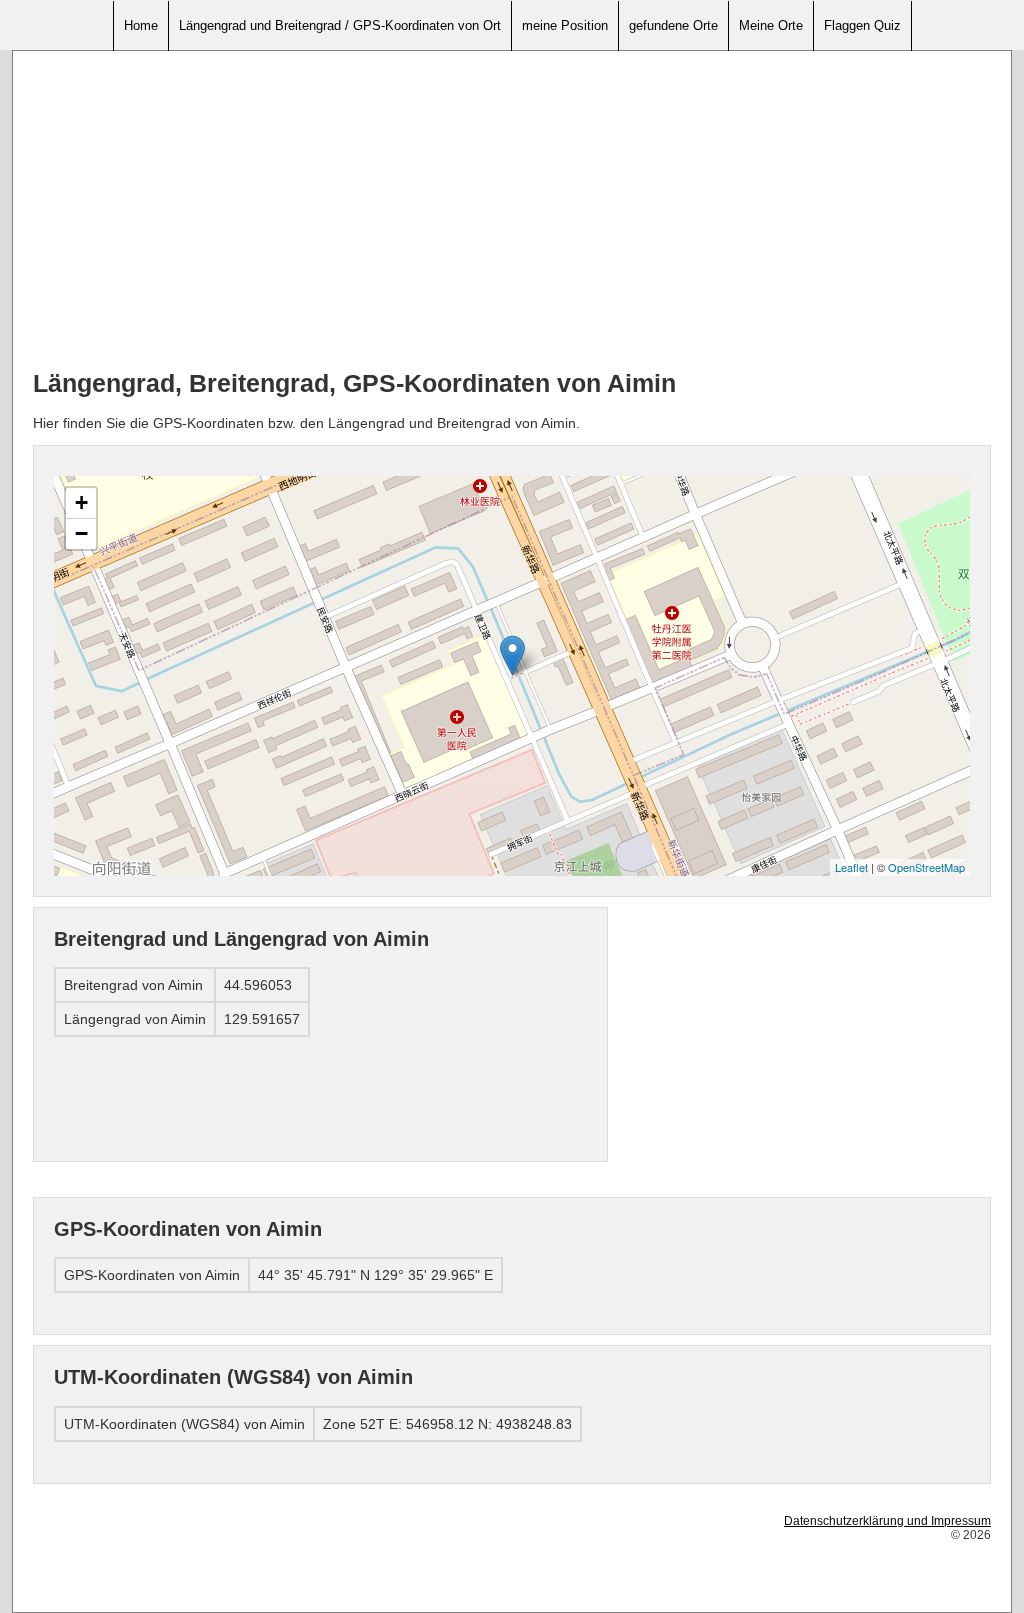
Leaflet (851, 867)
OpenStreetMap (926, 867)
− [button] (81, 533)
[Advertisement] (512, 211)
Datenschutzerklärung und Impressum (887, 1521)
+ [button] (81, 502)
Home (141, 25)
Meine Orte (771, 25)
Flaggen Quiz (862, 25)
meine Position (565, 25)
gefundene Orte (673, 25)
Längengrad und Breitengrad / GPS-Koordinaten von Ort (340, 25)
